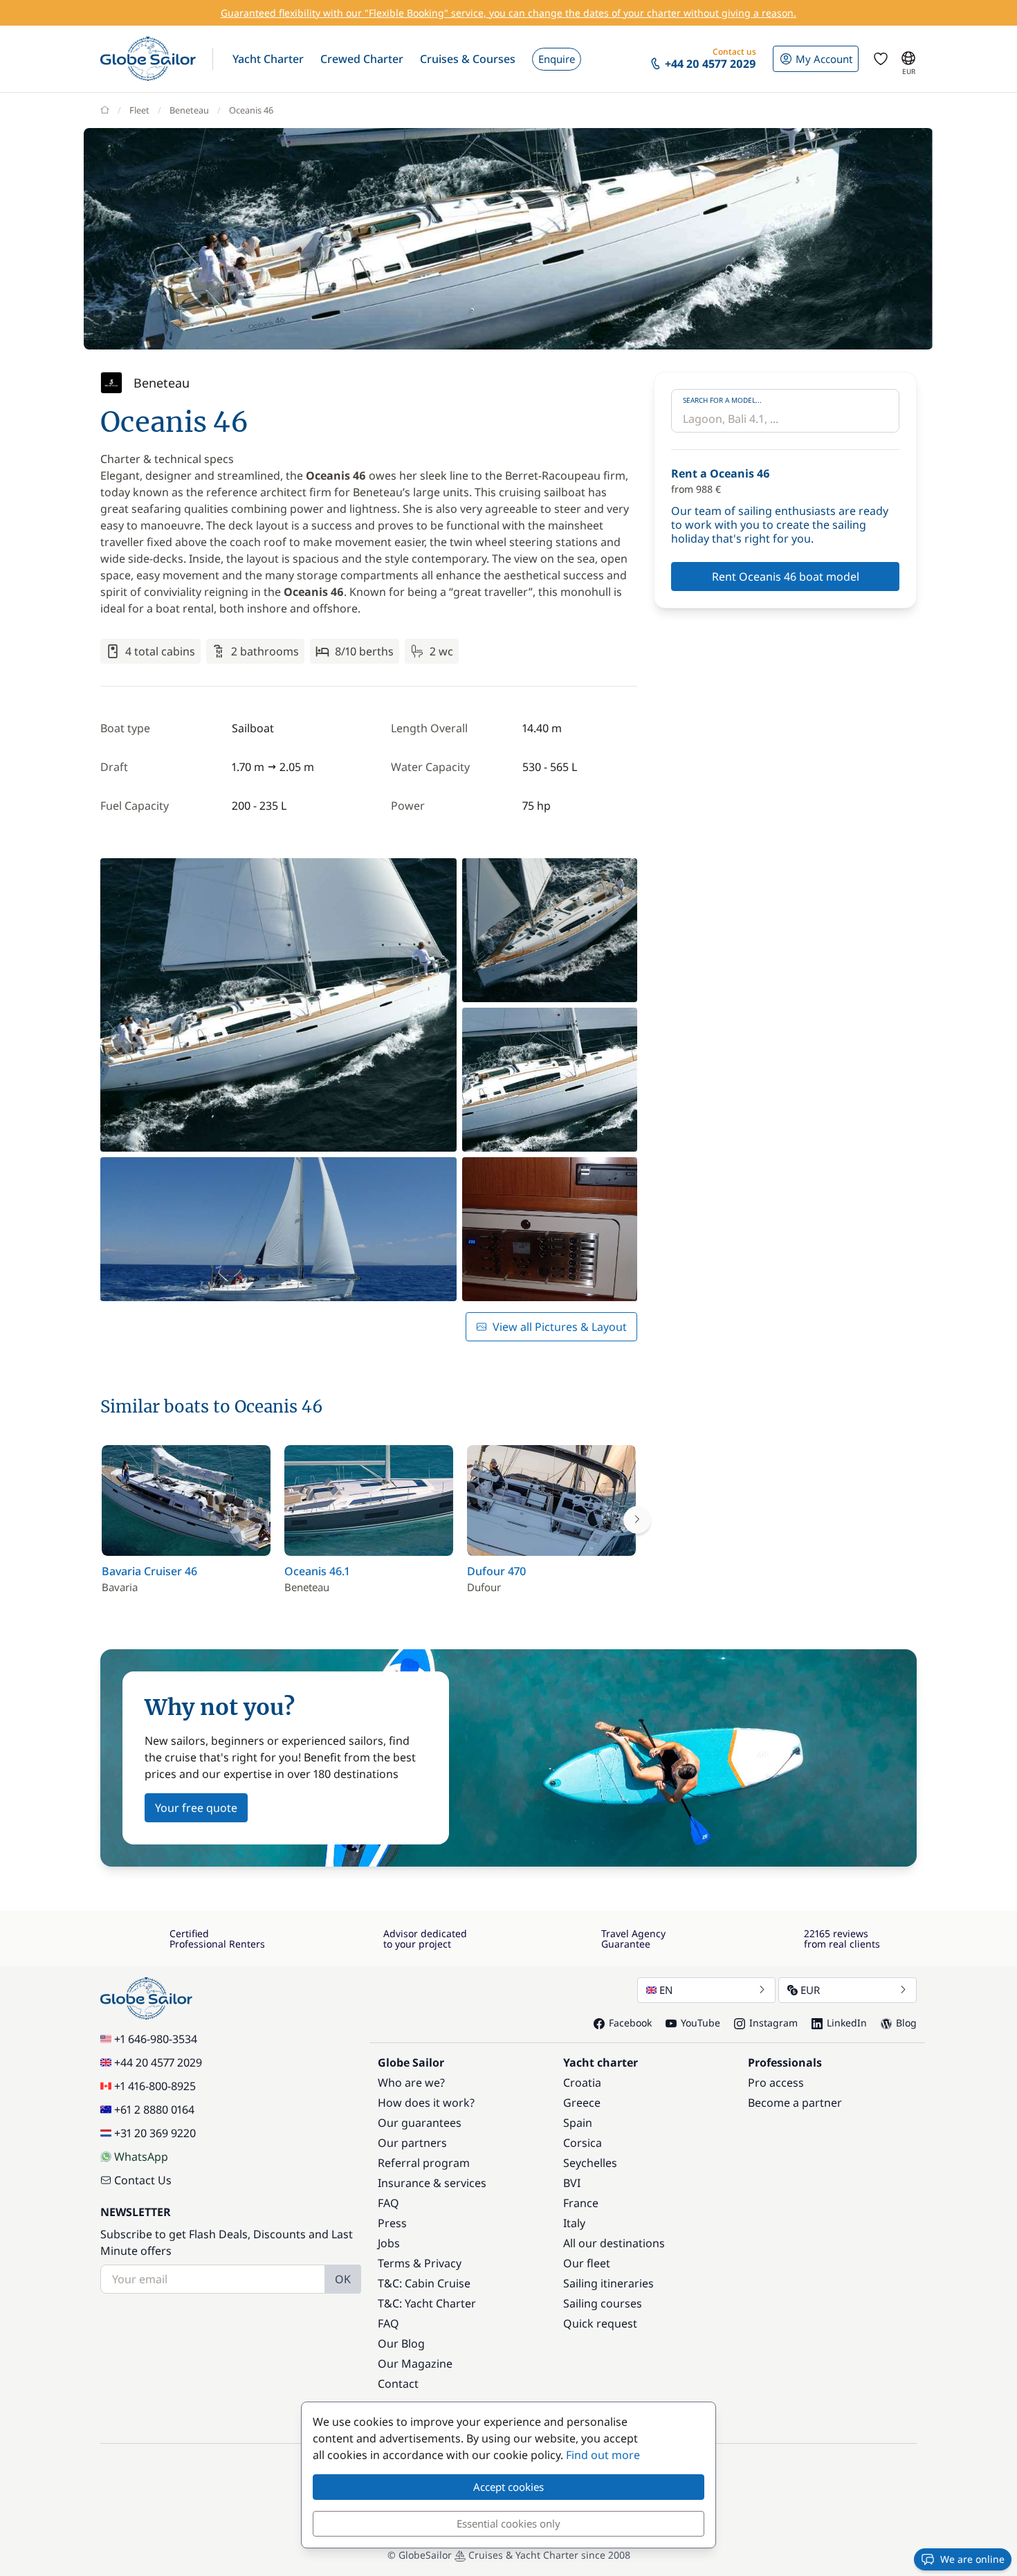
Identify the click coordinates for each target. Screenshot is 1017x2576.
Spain (578, 2123)
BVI (572, 2183)
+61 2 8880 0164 (154, 2110)
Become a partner (795, 2103)
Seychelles (590, 2163)
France (581, 2203)
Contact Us (143, 2180)
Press (392, 2223)
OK (343, 2279)
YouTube (700, 2023)
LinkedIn (847, 2023)
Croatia (582, 2083)
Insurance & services (432, 2183)
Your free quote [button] (196, 1808)
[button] (268, 59)
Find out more (603, 2455)
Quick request (600, 2323)
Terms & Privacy (420, 2263)
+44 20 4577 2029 (158, 2062)
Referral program (424, 2163)
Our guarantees (420, 2123)
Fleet (139, 110)
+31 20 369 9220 (155, 2133)
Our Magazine (415, 2364)
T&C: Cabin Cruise (424, 2283)
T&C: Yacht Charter (427, 2303)
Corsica (583, 2143)
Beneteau (189, 110)
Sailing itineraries (608, 2283)
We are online (972, 2559)
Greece (582, 2103)
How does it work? (426, 2103)
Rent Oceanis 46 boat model (786, 577)
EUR (810, 1990)
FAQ (388, 2203)
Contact (398, 2384)
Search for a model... (722, 400)
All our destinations (614, 2243)
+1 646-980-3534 (156, 2039)
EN (666, 1990)
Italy (574, 2223)
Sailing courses (603, 2303)
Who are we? (411, 2083)
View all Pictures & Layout (560, 1327)
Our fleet (587, 2263)
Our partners (412, 2143)
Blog (906, 2023)
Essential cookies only (508, 2523)
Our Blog (401, 2343)
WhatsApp (141, 2157)
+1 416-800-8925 (155, 2086)
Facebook (630, 2023)
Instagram (773, 2023)
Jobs (389, 2243)
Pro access (776, 2083)
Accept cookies (508, 2487)
